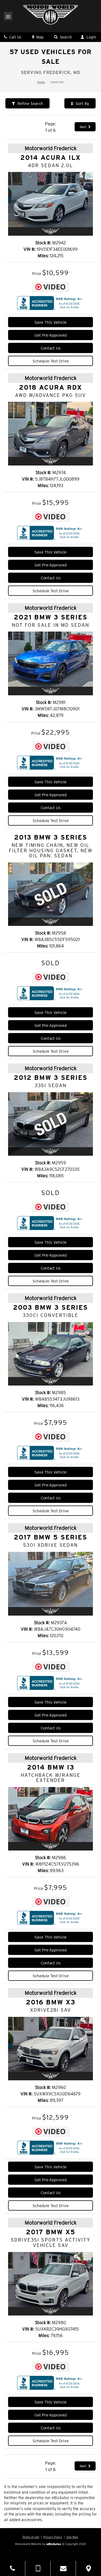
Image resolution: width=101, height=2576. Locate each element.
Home (41, 82)
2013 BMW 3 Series (51, 838)
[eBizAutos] (54, 2544)
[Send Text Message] (38, 2568)
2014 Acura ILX (50, 158)
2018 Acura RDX (50, 388)
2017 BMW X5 (51, 2232)
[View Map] (88, 2568)
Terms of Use (31, 2537)
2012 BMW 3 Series (51, 1078)
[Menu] (8, 17)
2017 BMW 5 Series (50, 1538)
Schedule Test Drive (51, 361)
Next (83, 127)
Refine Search (30, 104)
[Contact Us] (63, 2568)
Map (39, 37)
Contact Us (51, 348)
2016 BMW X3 (51, 2003)
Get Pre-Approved (50, 335)
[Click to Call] (13, 2568)
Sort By (82, 104)
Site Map (72, 2537)
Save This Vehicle (50, 322)
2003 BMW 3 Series (50, 1308)
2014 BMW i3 (51, 1768)
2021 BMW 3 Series (51, 618)
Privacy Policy (53, 2537)
